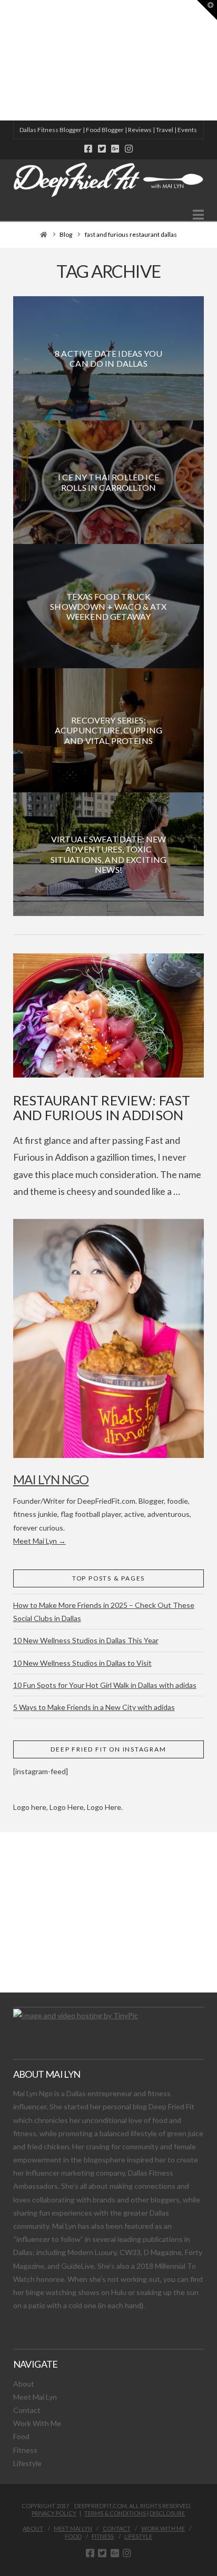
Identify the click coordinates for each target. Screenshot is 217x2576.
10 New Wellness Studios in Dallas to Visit (82, 1663)
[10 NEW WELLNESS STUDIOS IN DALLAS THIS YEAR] (2, 60)
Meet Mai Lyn (35, 2397)
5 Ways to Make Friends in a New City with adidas (94, 1707)
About (24, 2384)
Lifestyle (27, 2463)
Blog (66, 234)
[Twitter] (102, 149)
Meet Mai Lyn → (40, 1541)
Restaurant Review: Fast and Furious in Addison (102, 1108)
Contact (27, 2410)
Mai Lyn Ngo (51, 1479)
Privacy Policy (54, 2513)
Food (21, 2436)
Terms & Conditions (115, 2513)
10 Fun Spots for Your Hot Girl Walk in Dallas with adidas (105, 1685)
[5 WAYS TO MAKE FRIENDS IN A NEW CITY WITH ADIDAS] (3, 60)
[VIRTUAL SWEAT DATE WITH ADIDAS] (4, 60)
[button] (198, 215)
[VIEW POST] (109, 1015)
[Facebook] (88, 149)
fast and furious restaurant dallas (131, 234)
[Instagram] (129, 149)
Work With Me (37, 2423)
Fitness (25, 2450)
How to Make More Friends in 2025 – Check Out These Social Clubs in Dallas (104, 1612)
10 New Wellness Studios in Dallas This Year (86, 1640)
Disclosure (167, 2513)
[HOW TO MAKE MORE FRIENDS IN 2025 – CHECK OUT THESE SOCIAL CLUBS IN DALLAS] (1, 60)
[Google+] (115, 149)
